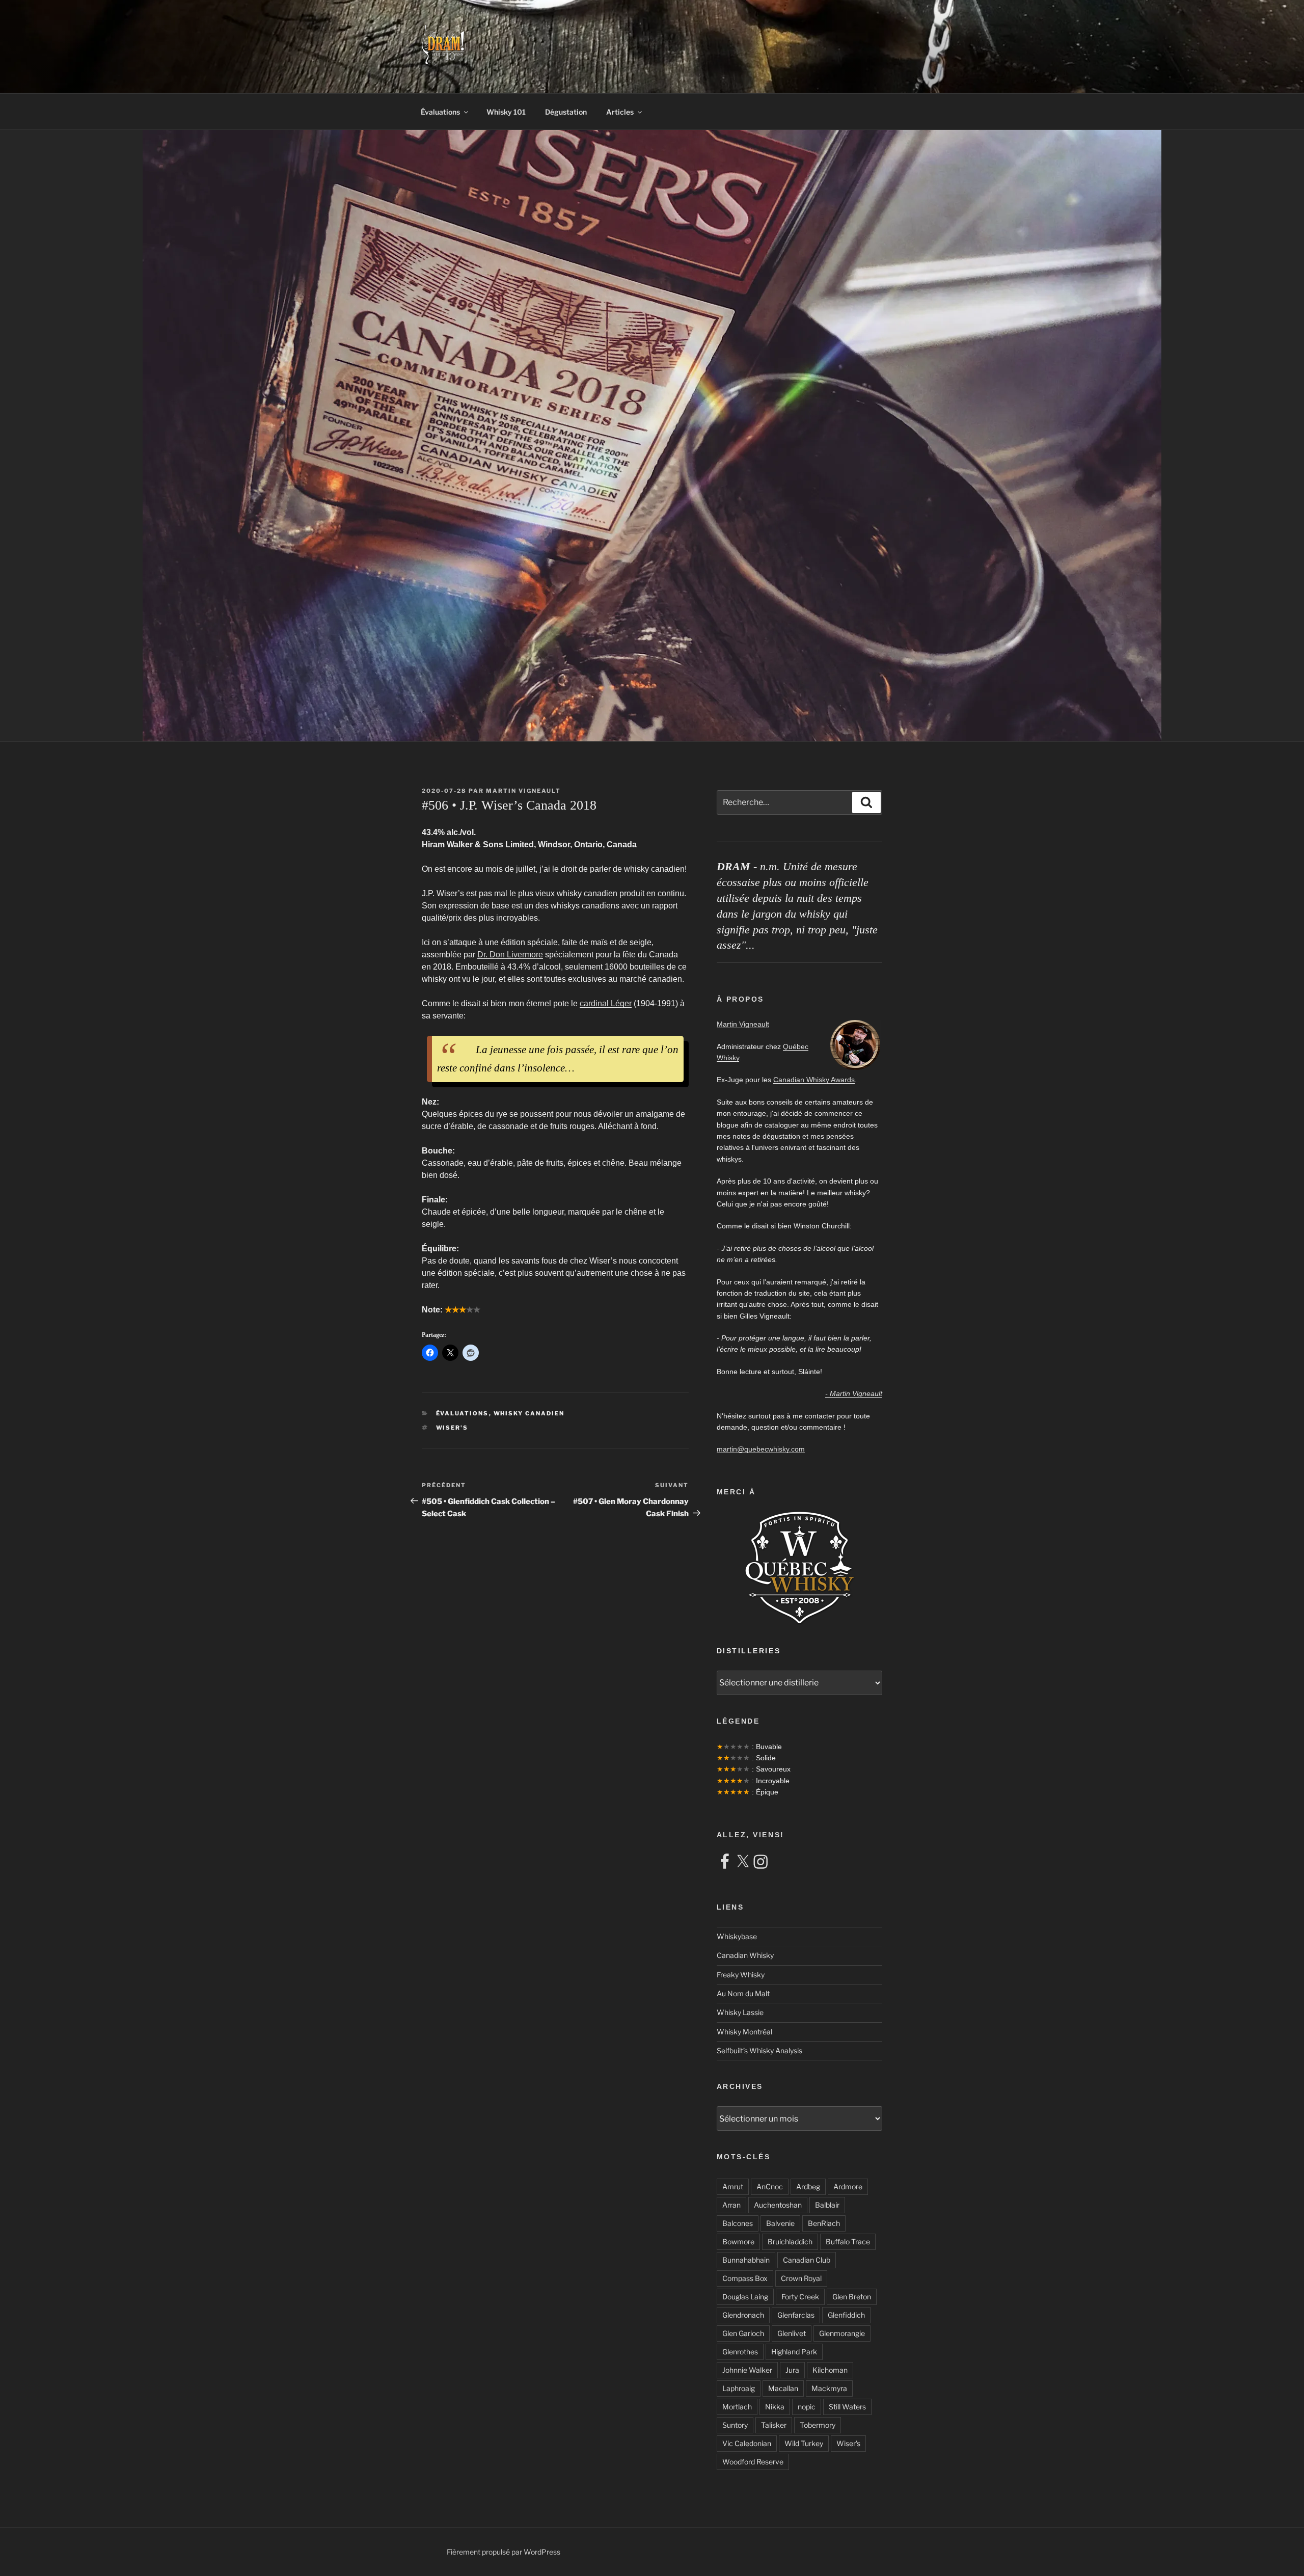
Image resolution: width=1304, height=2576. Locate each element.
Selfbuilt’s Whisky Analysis (759, 2050)
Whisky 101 (506, 112)
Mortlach (737, 2407)
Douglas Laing (745, 2297)
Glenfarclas (796, 2315)
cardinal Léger (606, 1003)
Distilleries (749, 1651)
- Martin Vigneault (854, 1393)
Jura (792, 2370)
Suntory (735, 2425)
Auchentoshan (778, 2205)
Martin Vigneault (523, 791)
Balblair (827, 2205)
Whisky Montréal (744, 2032)
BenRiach (824, 2223)
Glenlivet (792, 2333)
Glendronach (743, 2315)
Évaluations (440, 112)
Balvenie (780, 2223)
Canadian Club (807, 2260)
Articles (620, 112)
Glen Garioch (743, 2333)
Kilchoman (830, 2370)
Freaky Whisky (741, 1975)
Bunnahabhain (746, 2260)
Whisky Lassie (740, 2012)
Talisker (774, 2425)
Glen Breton (852, 2297)
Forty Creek (800, 2297)
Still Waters (847, 2407)
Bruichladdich (790, 2242)
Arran (731, 2205)
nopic (807, 2407)
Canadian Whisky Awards (814, 1080)
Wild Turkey (804, 2443)
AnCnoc (770, 2186)
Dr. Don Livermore (510, 955)
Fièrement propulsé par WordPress (504, 2552)
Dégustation (566, 112)
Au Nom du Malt (743, 1993)
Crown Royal (801, 2278)
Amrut (733, 2186)
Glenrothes (740, 2352)
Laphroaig (739, 2388)
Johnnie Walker (747, 2370)
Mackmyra (829, 2388)
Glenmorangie (842, 2333)
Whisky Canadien (529, 1413)
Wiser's (452, 1428)
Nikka (775, 2407)
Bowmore (738, 2242)
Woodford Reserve (753, 2462)
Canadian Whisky (745, 1955)
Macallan (783, 2388)
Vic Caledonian (747, 2443)
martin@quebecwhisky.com (761, 1449)
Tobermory (818, 2425)
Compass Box (745, 2278)
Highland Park (794, 2352)
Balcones (738, 2223)
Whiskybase (737, 1936)
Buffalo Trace (848, 2242)
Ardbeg (808, 2186)
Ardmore (848, 2186)
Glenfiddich (846, 2315)
